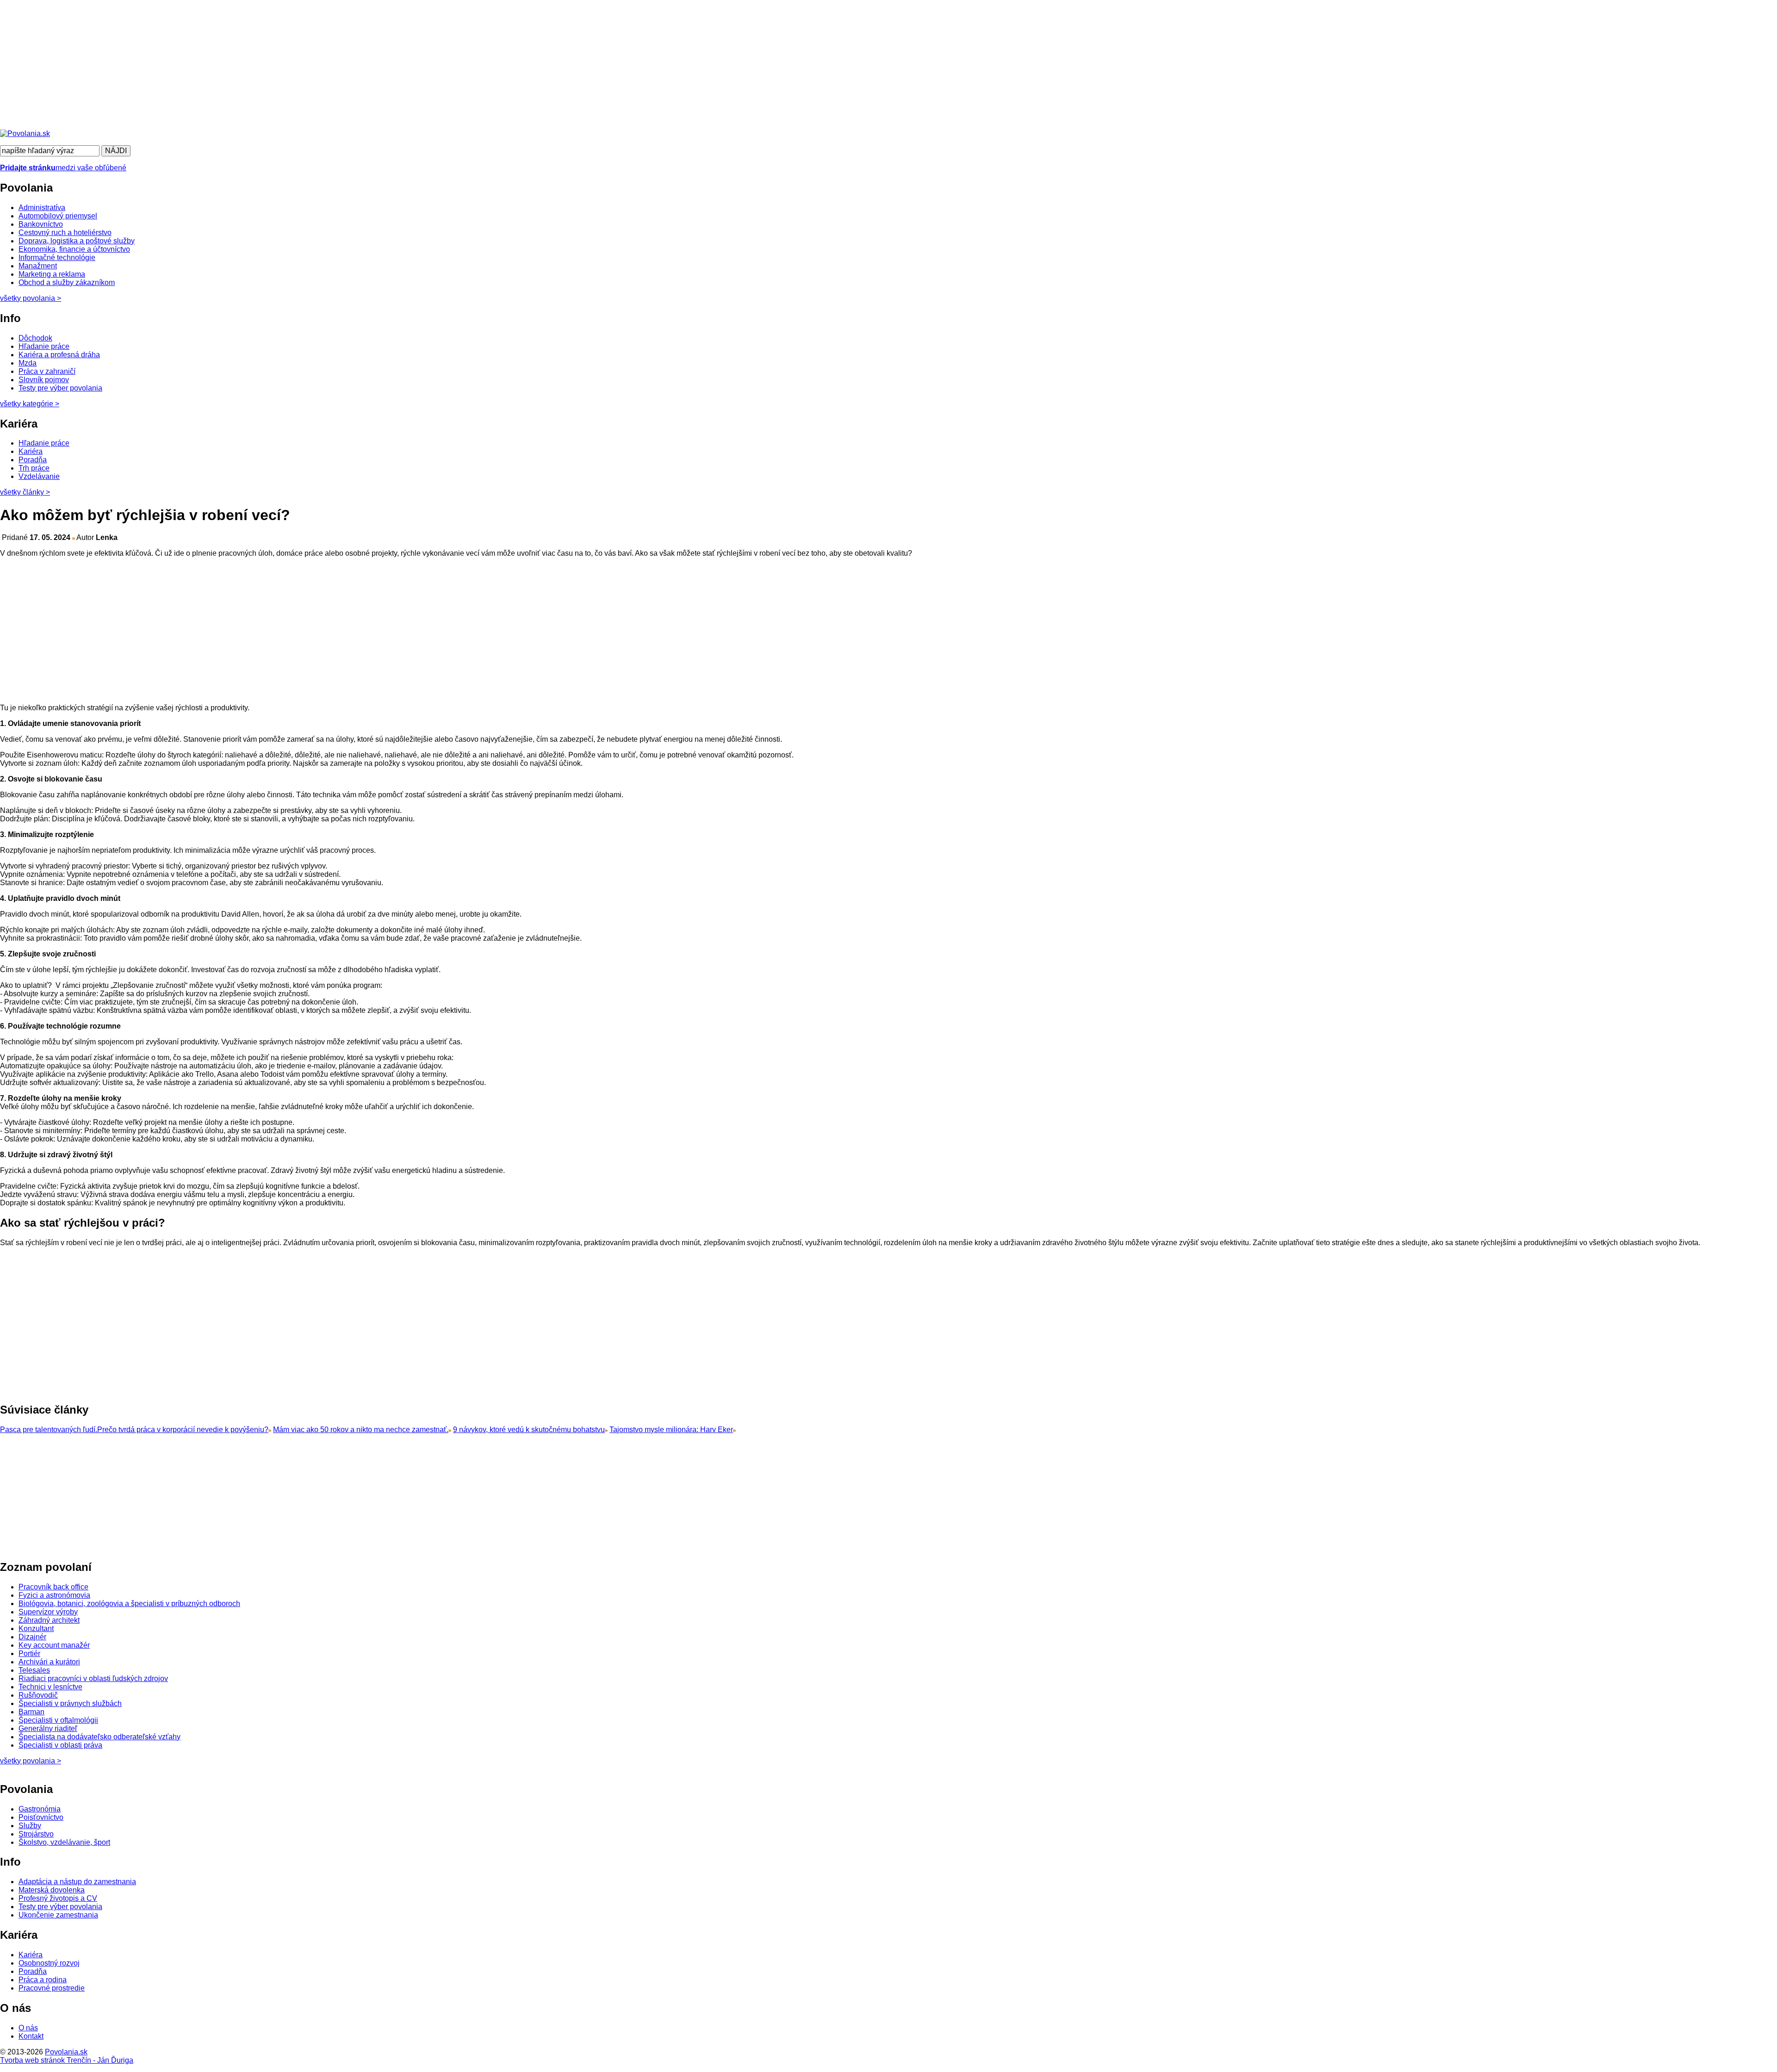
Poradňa (33, 460)
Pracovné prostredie (52, 1988)
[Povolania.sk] (25, 133)
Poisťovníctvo (41, 1817)
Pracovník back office (53, 1587)
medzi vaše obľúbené (63, 168)
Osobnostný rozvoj (49, 1963)
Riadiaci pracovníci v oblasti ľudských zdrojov (93, 1678)
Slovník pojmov (44, 380)
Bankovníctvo (41, 224)
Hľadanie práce (44, 346)
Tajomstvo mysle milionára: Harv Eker (671, 1430)
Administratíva (42, 208)
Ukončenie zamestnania (58, 1915)
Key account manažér (54, 1645)
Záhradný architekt (49, 1620)
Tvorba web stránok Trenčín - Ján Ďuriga (67, 2060)
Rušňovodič (38, 1695)
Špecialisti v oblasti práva (60, 1745)
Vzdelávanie (39, 476)
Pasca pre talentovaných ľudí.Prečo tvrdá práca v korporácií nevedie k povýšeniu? (134, 1430)
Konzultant (36, 1628)
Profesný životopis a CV (58, 1898)
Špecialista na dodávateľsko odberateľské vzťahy (99, 1737)
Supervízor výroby (48, 1612)
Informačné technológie (57, 257)
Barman (31, 1712)
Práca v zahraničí (47, 371)
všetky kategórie (30, 404)
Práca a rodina (43, 1980)
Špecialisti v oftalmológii (58, 1720)
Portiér (29, 1653)
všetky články (25, 492)
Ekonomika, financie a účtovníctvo (74, 249)
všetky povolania (31, 298)
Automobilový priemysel (58, 216)
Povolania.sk (66, 2052)
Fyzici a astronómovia (54, 1595)
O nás (28, 2028)
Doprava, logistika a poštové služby (77, 241)
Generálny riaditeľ (48, 1728)
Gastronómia (40, 1809)
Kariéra (31, 451)
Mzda (28, 363)
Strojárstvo (36, 1834)
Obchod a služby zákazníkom (67, 282)
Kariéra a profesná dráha (59, 355)
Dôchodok (35, 338)
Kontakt (31, 2036)
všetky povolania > (31, 1761)
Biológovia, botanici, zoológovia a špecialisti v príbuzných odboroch (129, 1604)
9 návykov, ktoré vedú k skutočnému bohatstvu (529, 1430)
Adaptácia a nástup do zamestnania (77, 1882)
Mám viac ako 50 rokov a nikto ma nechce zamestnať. (361, 1430)
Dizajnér (32, 1637)
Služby (30, 1826)
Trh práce (34, 468)
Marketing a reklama (52, 274)
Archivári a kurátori (49, 1662)
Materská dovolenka (52, 1890)
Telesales (34, 1670)
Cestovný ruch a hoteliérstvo (65, 233)
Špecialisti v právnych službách (70, 1703)
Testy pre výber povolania (60, 388)
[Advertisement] (278, 65)
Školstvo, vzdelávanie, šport (64, 1842)
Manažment (38, 266)
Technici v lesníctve (50, 1687)
